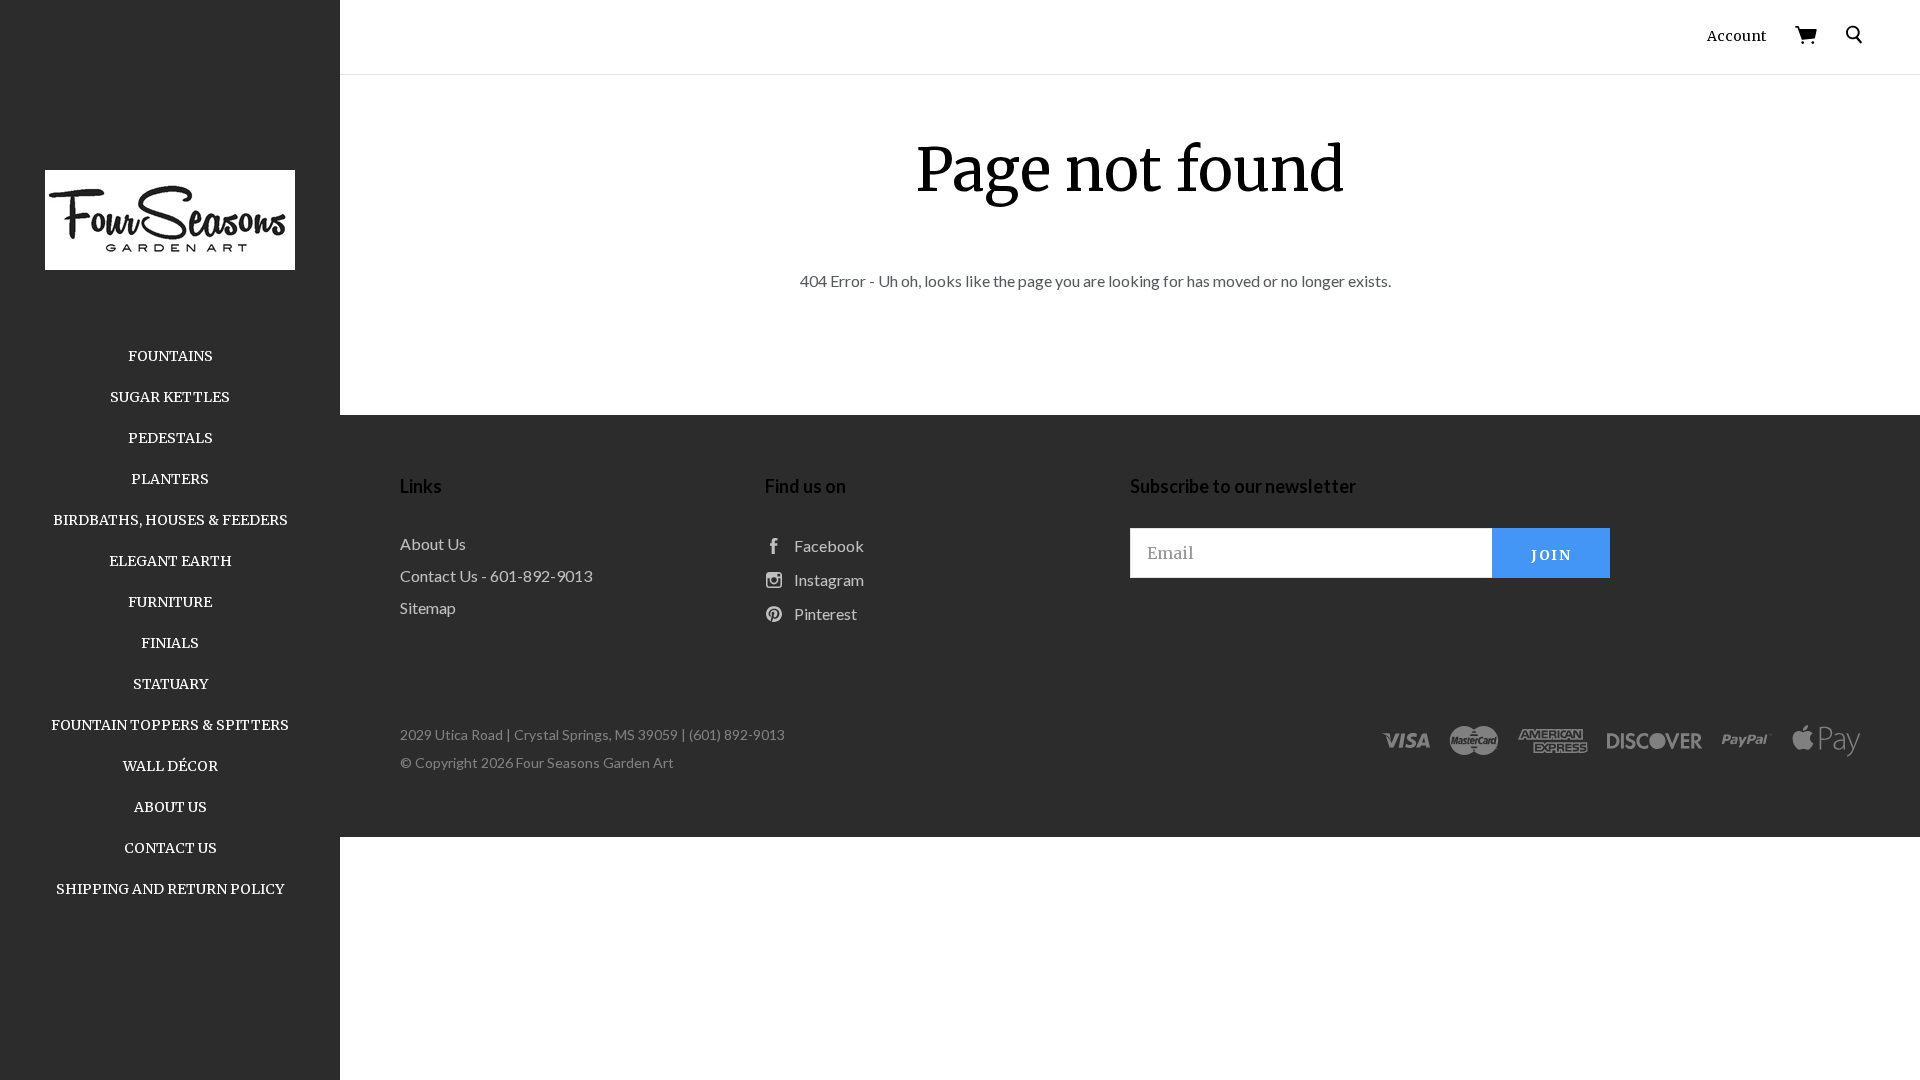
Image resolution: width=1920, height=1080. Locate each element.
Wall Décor (170, 766)
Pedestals (170, 438)
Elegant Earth (170, 561)
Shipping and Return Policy (170, 889)
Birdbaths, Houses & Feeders (170, 520)
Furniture (170, 602)
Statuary (170, 684)
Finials (170, 643)
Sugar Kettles (170, 397)
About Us (170, 807)
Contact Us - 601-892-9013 (496, 575)
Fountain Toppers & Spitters (170, 725)
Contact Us (170, 848)
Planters (170, 479)
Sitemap (428, 607)
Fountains (170, 356)
